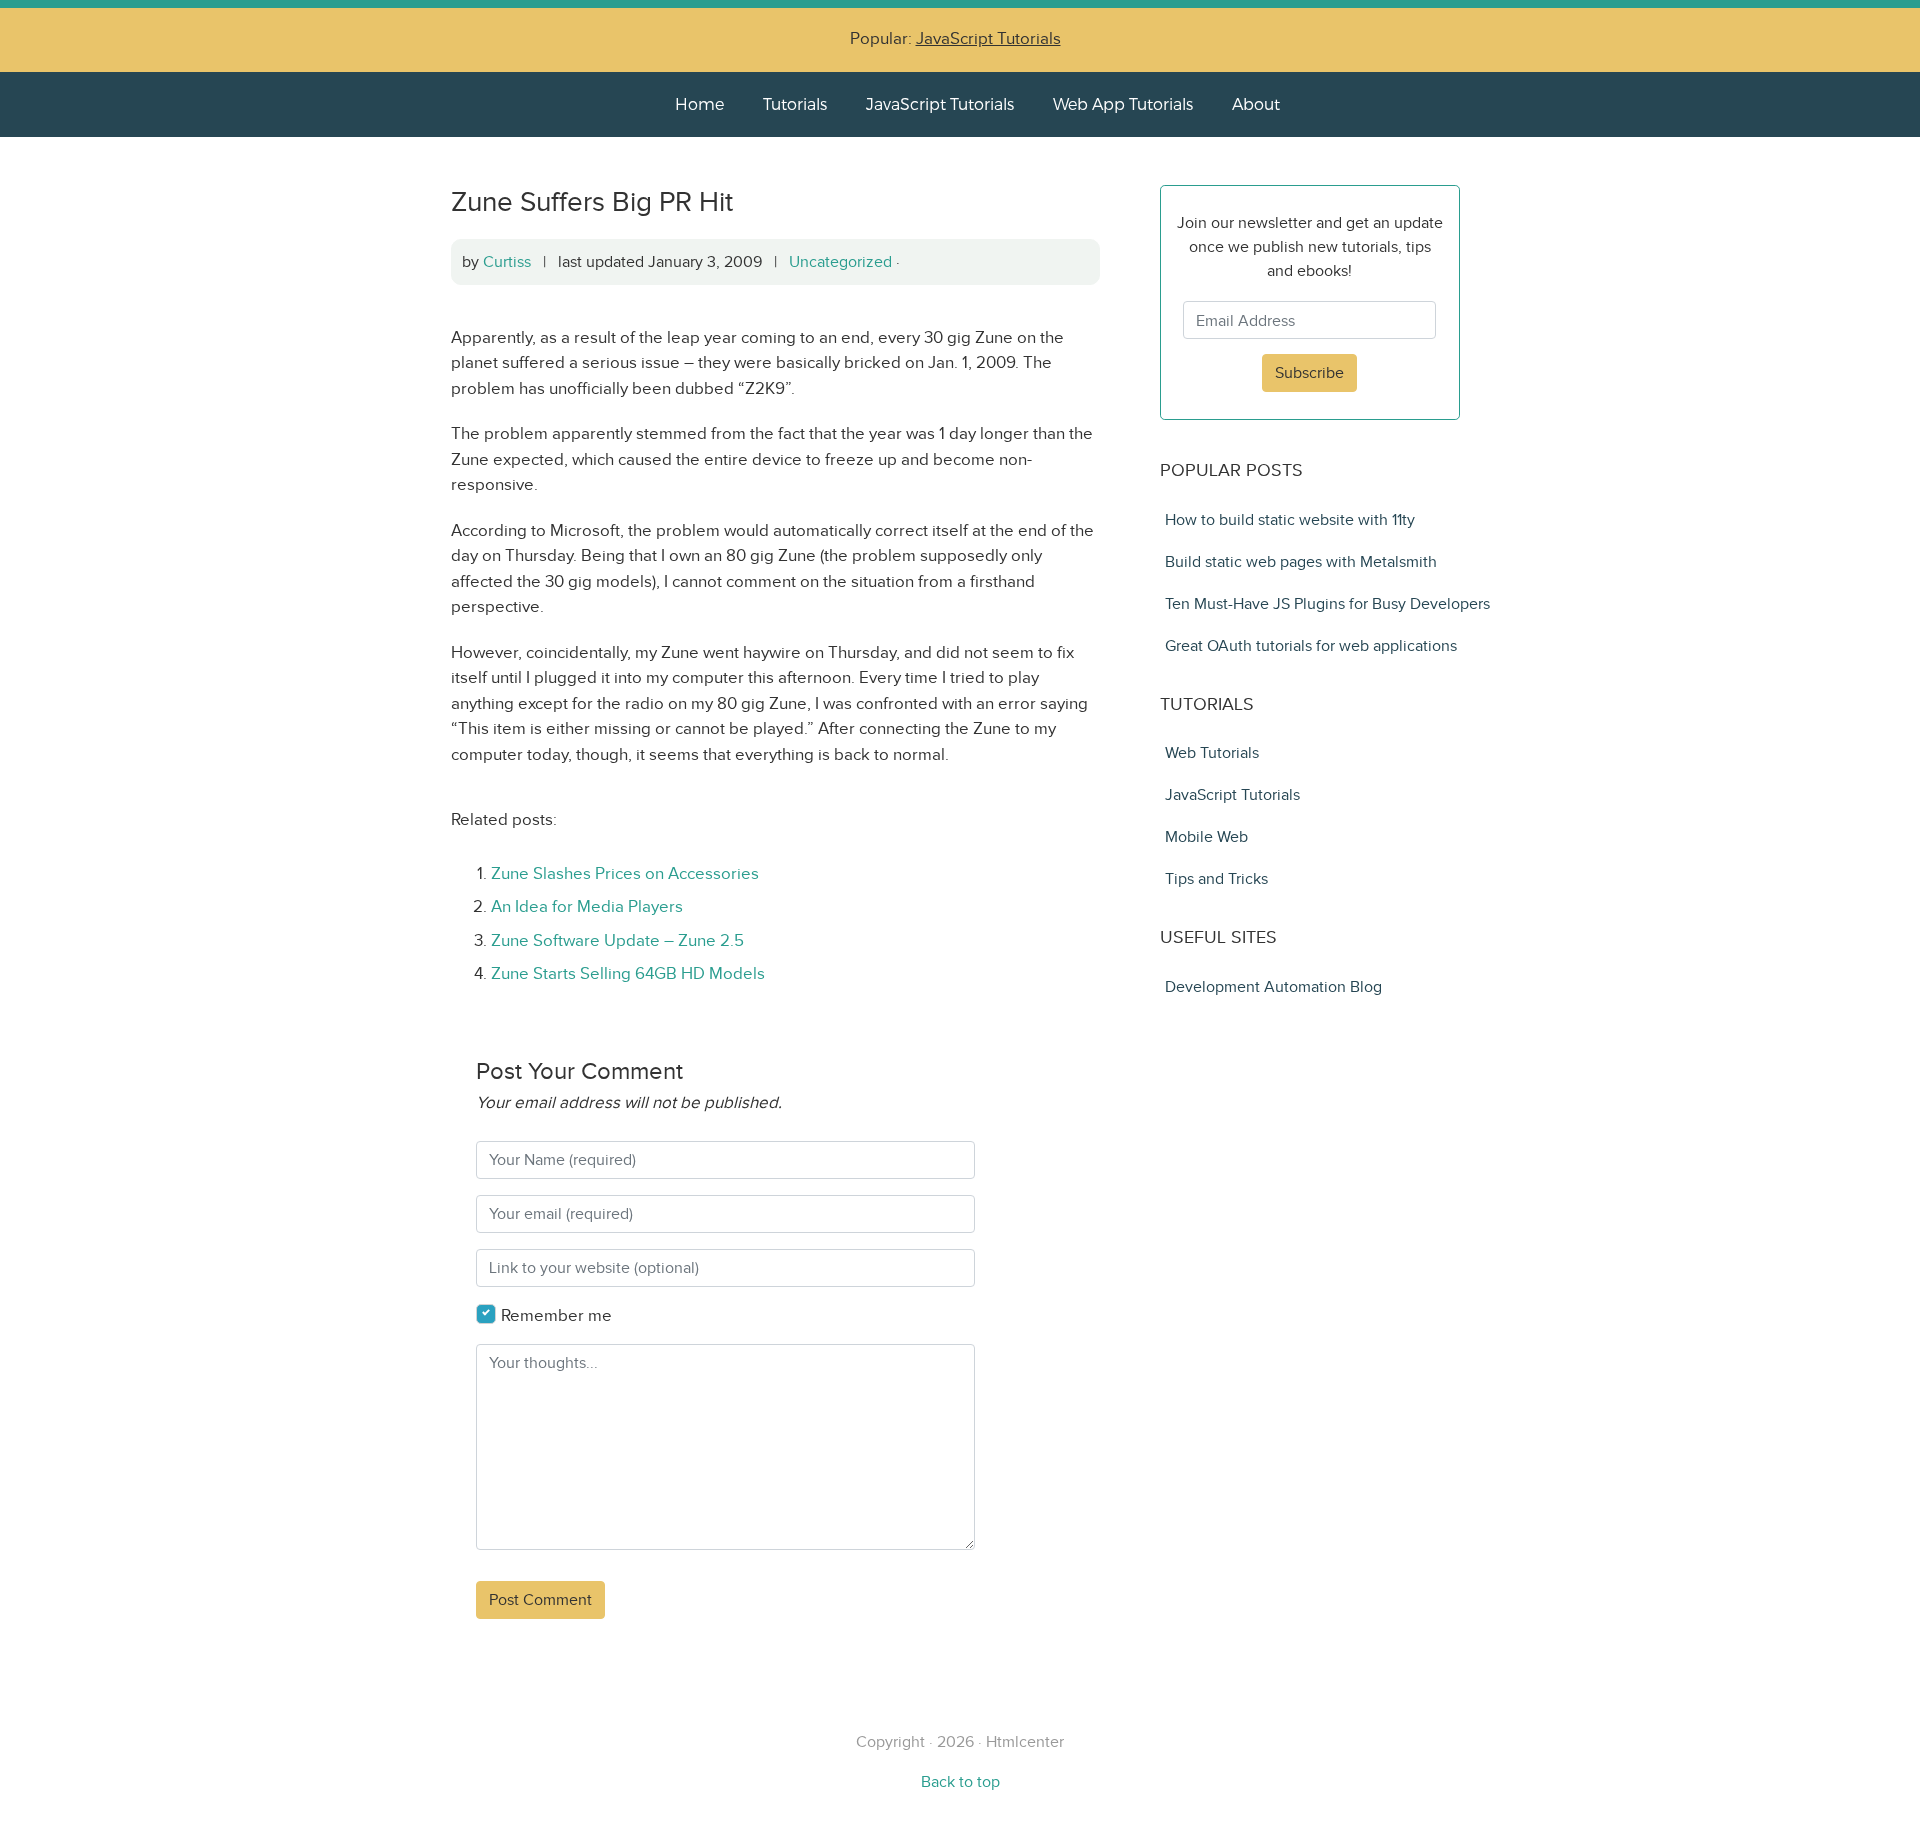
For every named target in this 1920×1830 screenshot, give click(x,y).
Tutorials (795, 103)
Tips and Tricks (1216, 878)
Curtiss (507, 261)
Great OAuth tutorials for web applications (1311, 645)
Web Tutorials (1212, 752)
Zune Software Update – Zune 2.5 (617, 940)
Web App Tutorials (1123, 103)
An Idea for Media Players (587, 906)
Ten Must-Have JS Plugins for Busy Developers (1327, 603)
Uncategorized (840, 261)
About (1256, 103)
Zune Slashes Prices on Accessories (625, 873)
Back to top (960, 1781)
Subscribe (1309, 372)
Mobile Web (1206, 836)
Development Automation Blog (1273, 986)
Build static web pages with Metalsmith (1301, 561)
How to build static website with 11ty (1290, 519)
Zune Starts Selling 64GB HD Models (628, 973)
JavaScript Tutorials (988, 38)
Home (699, 103)
